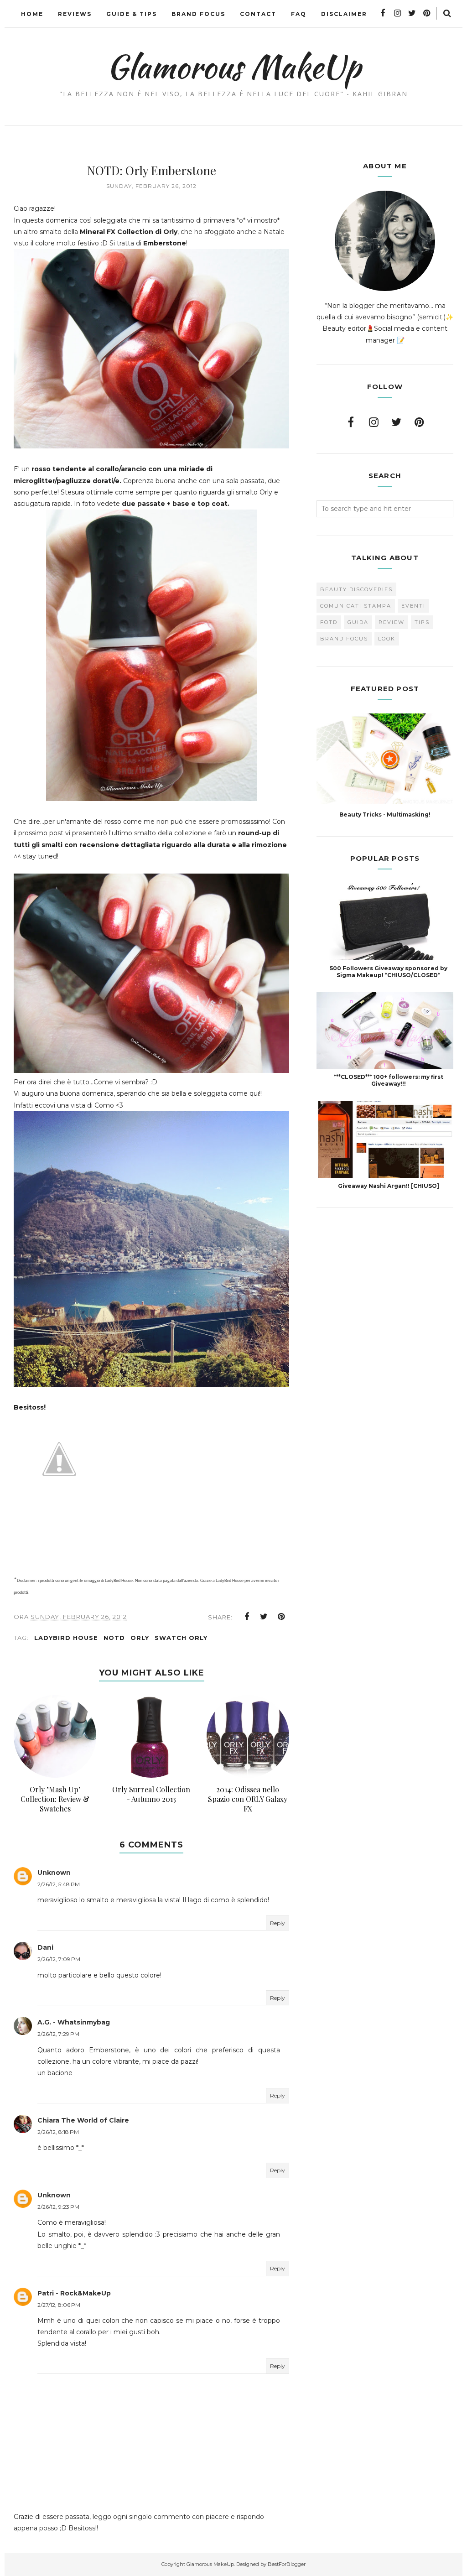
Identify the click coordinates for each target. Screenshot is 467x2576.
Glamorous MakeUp (234, 67)
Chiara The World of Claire (83, 2120)
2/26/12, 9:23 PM (58, 2207)
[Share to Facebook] (247, 1617)
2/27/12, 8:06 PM (59, 2305)
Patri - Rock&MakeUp (74, 2293)
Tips (422, 622)
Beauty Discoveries (356, 589)
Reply (278, 1923)
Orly (140, 1638)
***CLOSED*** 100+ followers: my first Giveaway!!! (389, 1080)
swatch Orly (181, 1638)
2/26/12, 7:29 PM (58, 2034)
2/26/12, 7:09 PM (59, 1959)
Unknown (54, 1873)
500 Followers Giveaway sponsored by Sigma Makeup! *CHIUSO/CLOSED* (389, 972)
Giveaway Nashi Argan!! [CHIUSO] (389, 1186)
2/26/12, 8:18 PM (58, 2132)
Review (392, 622)
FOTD (329, 622)
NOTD (114, 1638)
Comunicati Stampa (356, 606)
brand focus (344, 639)
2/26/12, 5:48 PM (59, 1884)
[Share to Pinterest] (281, 1617)
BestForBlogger (287, 2564)
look (387, 639)
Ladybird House (66, 1638)
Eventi (413, 606)
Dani (45, 1947)
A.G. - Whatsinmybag (74, 2022)
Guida (358, 622)
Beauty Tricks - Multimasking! (385, 814)
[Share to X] (264, 1617)
